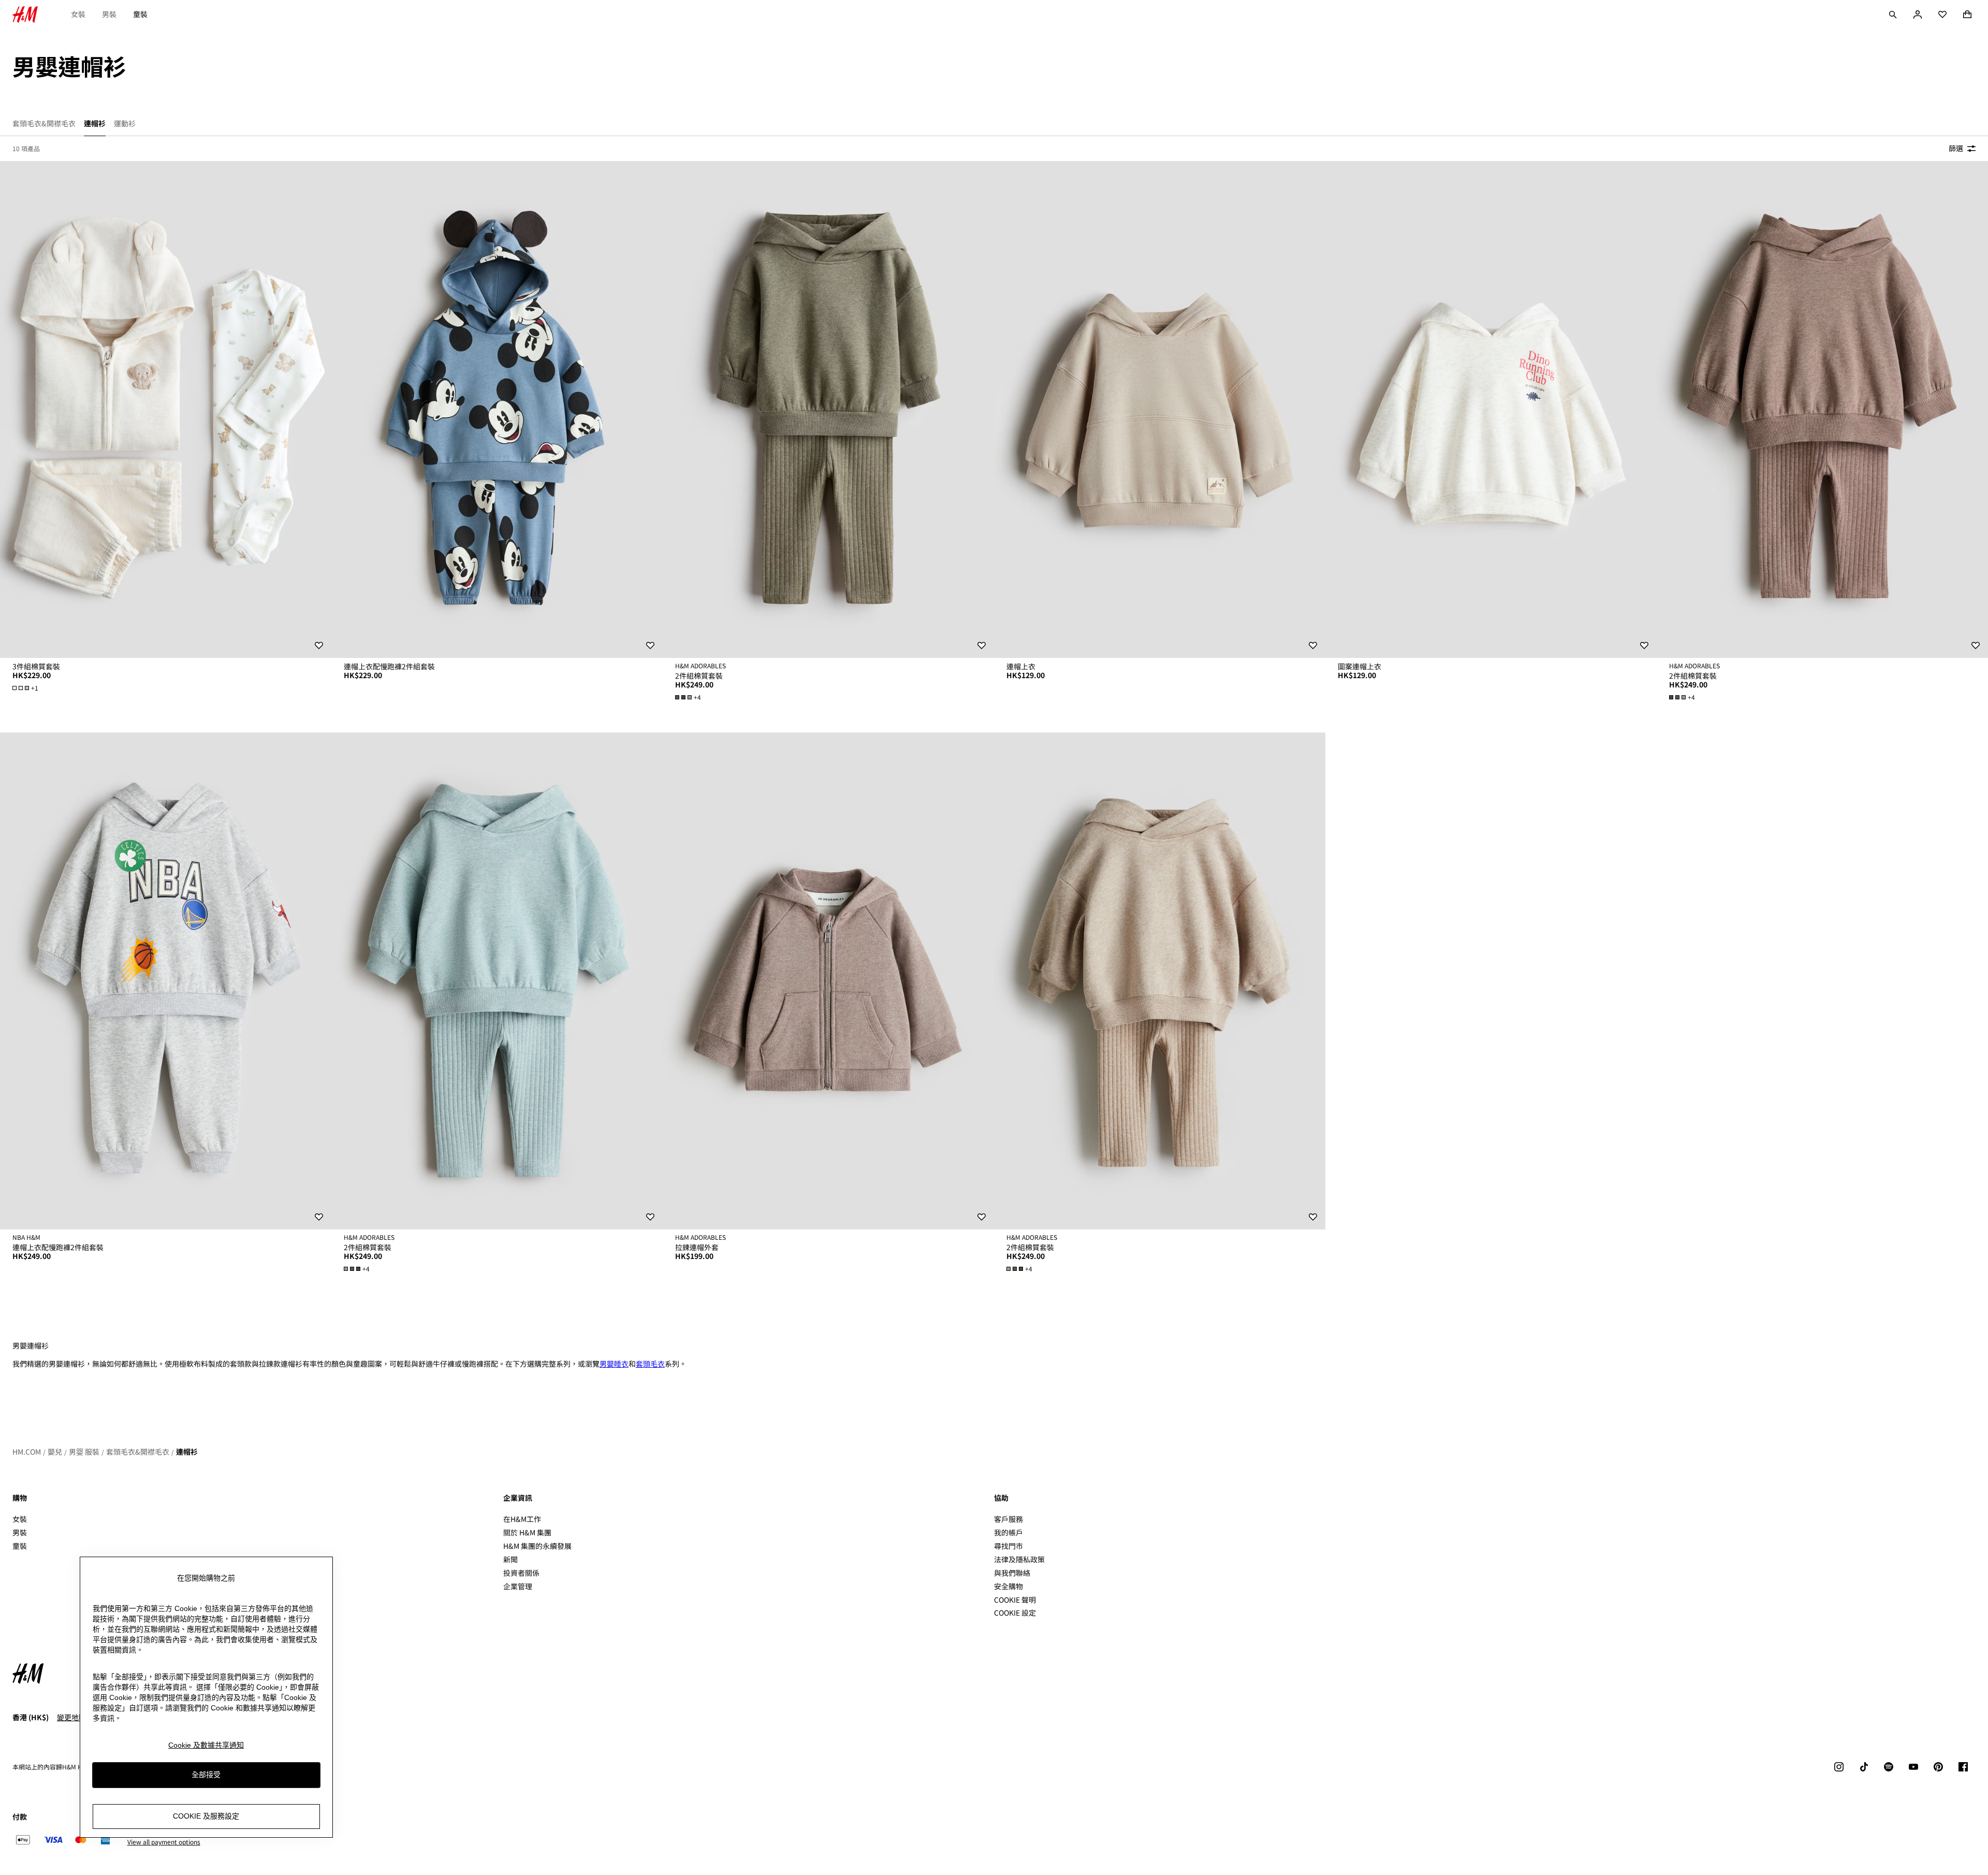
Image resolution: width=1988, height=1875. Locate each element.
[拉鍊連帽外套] (828, 981)
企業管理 (518, 1586)
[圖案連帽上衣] (1491, 409)
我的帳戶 (1008, 1532)
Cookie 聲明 (1015, 1600)
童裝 (140, 14)
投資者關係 (521, 1573)
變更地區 (71, 1717)
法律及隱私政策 (1019, 1559)
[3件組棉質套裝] (166, 409)
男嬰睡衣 (614, 1364)
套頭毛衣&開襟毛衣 (138, 1452)
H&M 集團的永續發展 (537, 1546)
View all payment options (164, 1842)
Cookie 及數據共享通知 (206, 1745)
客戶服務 (1008, 1519)
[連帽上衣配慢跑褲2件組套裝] (497, 409)
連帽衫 (187, 1452)
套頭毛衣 (650, 1364)
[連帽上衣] (1160, 409)
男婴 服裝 (84, 1452)
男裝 (109, 14)
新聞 (510, 1559)
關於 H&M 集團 (527, 1532)
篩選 (1956, 148)
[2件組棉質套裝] (828, 409)
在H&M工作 (522, 1519)
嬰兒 (55, 1452)
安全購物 (1008, 1586)
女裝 (78, 14)
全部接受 (206, 1775)
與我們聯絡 (1012, 1573)
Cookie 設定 (1015, 1613)
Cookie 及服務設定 (206, 1816)
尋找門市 (1008, 1546)
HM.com (27, 1452)
